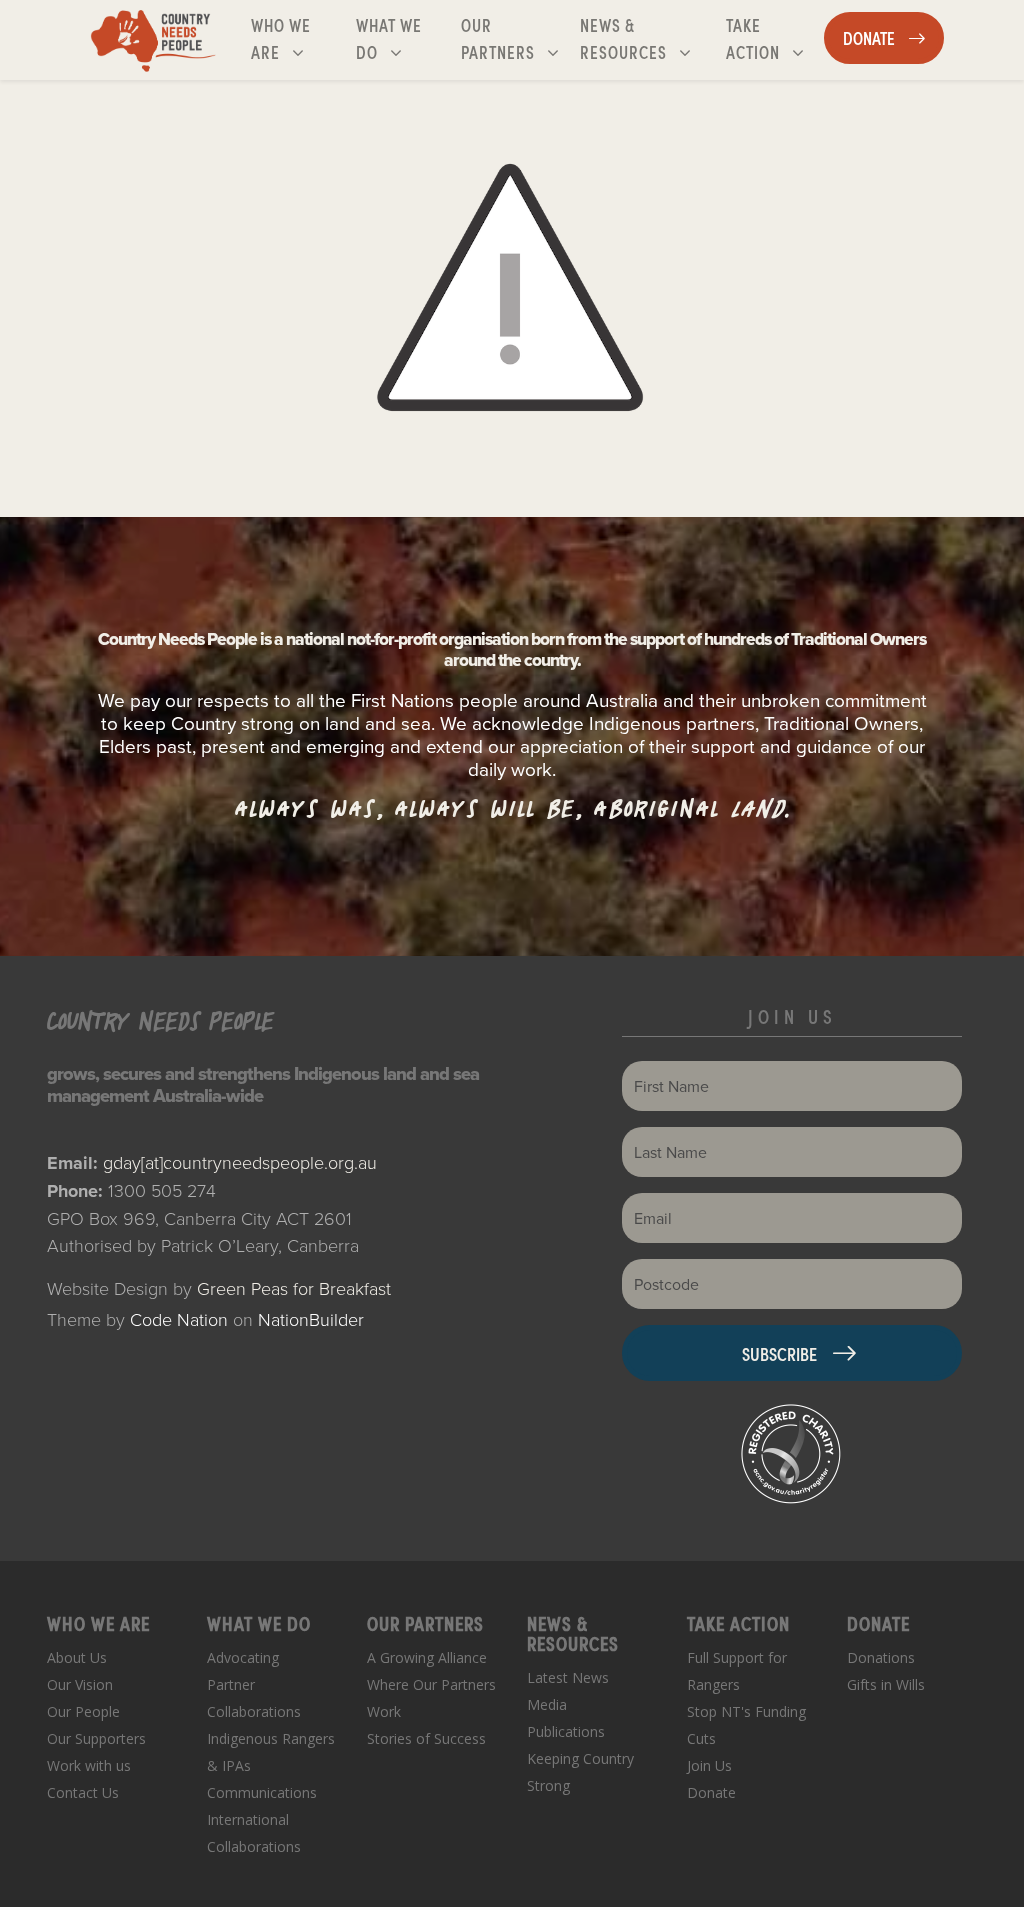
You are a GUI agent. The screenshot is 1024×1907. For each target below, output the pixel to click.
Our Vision (80, 1684)
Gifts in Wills (886, 1684)
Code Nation (179, 1319)
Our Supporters (96, 1738)
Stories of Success (426, 1738)
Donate (711, 1792)
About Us (77, 1657)
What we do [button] (404, 37)
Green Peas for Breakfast (294, 1288)
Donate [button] (893, 37)
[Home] (153, 40)
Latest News (568, 1677)
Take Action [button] (774, 37)
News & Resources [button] (649, 37)
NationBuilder (311, 1319)
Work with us (89, 1765)
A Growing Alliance (427, 1657)
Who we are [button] (299, 37)
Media (547, 1704)
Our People (83, 1711)
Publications (566, 1731)
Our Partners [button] (515, 37)
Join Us (709, 1765)
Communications (262, 1792)
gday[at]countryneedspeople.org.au (240, 1162)
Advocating (243, 1657)
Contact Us (83, 1792)
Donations (881, 1657)
